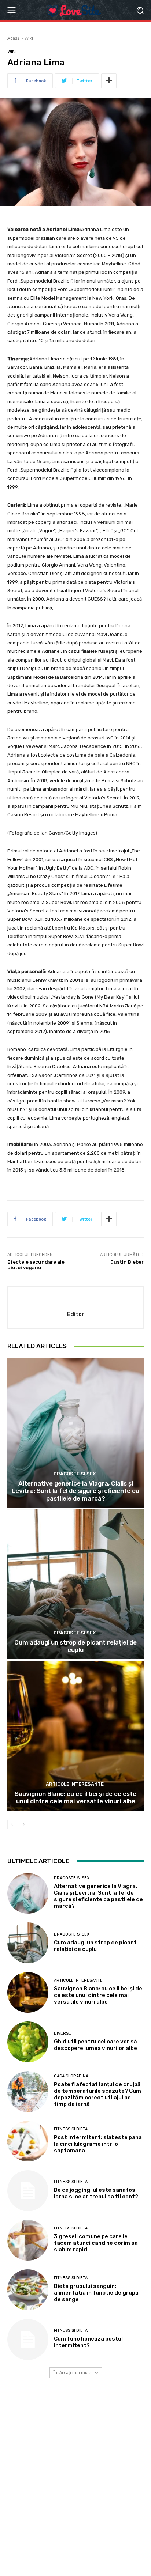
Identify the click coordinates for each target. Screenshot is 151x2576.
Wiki (29, 38)
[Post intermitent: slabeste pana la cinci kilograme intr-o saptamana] (28, 2141)
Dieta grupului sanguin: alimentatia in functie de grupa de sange (96, 2293)
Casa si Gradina (71, 2076)
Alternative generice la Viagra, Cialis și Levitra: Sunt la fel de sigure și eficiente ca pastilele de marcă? (75, 1491)
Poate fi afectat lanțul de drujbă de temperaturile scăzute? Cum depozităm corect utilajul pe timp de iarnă (97, 2094)
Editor (76, 1314)
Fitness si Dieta (71, 2129)
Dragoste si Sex (75, 1474)
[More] (109, 81)
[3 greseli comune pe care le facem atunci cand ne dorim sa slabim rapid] (28, 2240)
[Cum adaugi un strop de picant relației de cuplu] (75, 1584)
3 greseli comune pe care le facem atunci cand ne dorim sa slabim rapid (96, 2243)
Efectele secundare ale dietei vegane (36, 1265)
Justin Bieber (127, 1262)
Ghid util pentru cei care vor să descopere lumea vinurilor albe (95, 2045)
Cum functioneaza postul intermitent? (88, 2342)
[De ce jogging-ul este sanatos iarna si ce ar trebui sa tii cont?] (28, 2191)
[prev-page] (12, 1824)
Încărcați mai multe (73, 2373)
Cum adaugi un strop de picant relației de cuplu (75, 1646)
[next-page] (24, 1824)
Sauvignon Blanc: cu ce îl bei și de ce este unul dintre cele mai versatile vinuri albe (75, 1797)
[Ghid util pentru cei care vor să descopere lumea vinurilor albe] (28, 2042)
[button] (140, 10)
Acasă (14, 38)
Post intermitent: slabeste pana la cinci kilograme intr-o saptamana (98, 2144)
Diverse (62, 2033)
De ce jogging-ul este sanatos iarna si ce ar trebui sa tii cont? (96, 2193)
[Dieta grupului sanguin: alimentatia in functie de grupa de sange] (28, 2290)
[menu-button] (11, 10)
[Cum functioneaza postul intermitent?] (28, 2339)
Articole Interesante (75, 1784)
